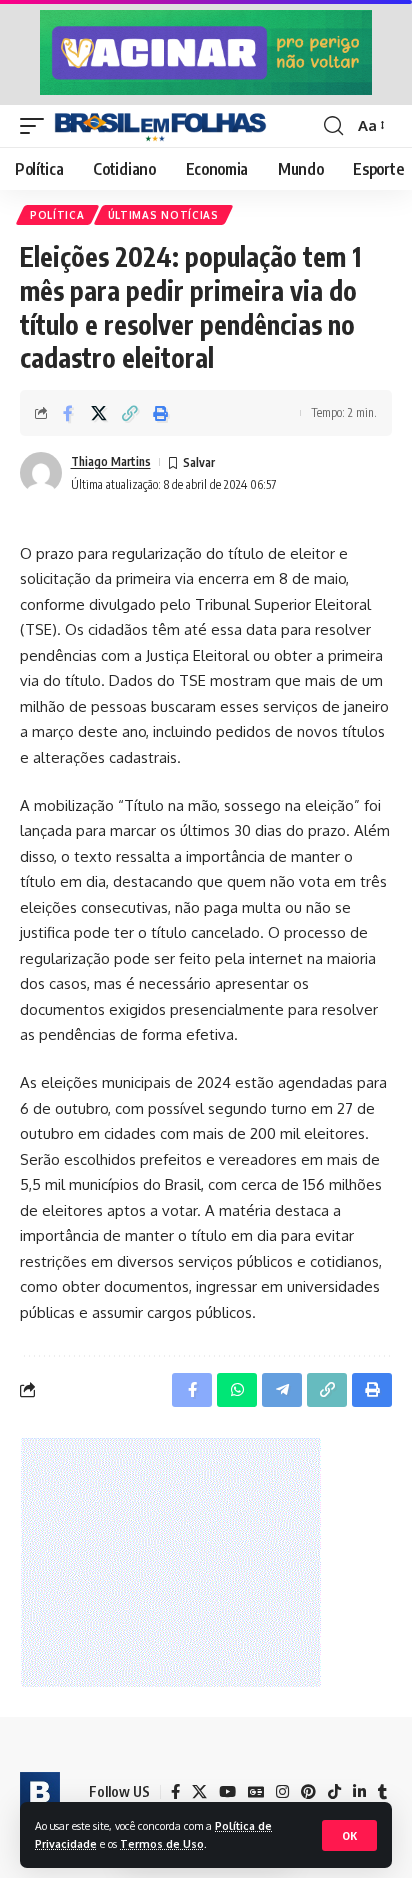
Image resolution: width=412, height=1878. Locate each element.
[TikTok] (334, 1792)
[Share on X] (99, 413)
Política (57, 215)
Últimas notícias (163, 215)
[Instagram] (282, 1792)
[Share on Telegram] (282, 1390)
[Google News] (256, 1792)
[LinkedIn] (359, 1792)
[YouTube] (227, 1792)
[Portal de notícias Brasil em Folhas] (160, 126)
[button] (349, 1835)
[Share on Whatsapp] (237, 1390)
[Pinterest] (308, 1792)
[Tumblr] (382, 1792)
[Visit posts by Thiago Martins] (41, 473)
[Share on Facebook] (68, 413)
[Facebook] (175, 1792)
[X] (199, 1792)
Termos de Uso (162, 1843)
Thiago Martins (111, 461)
